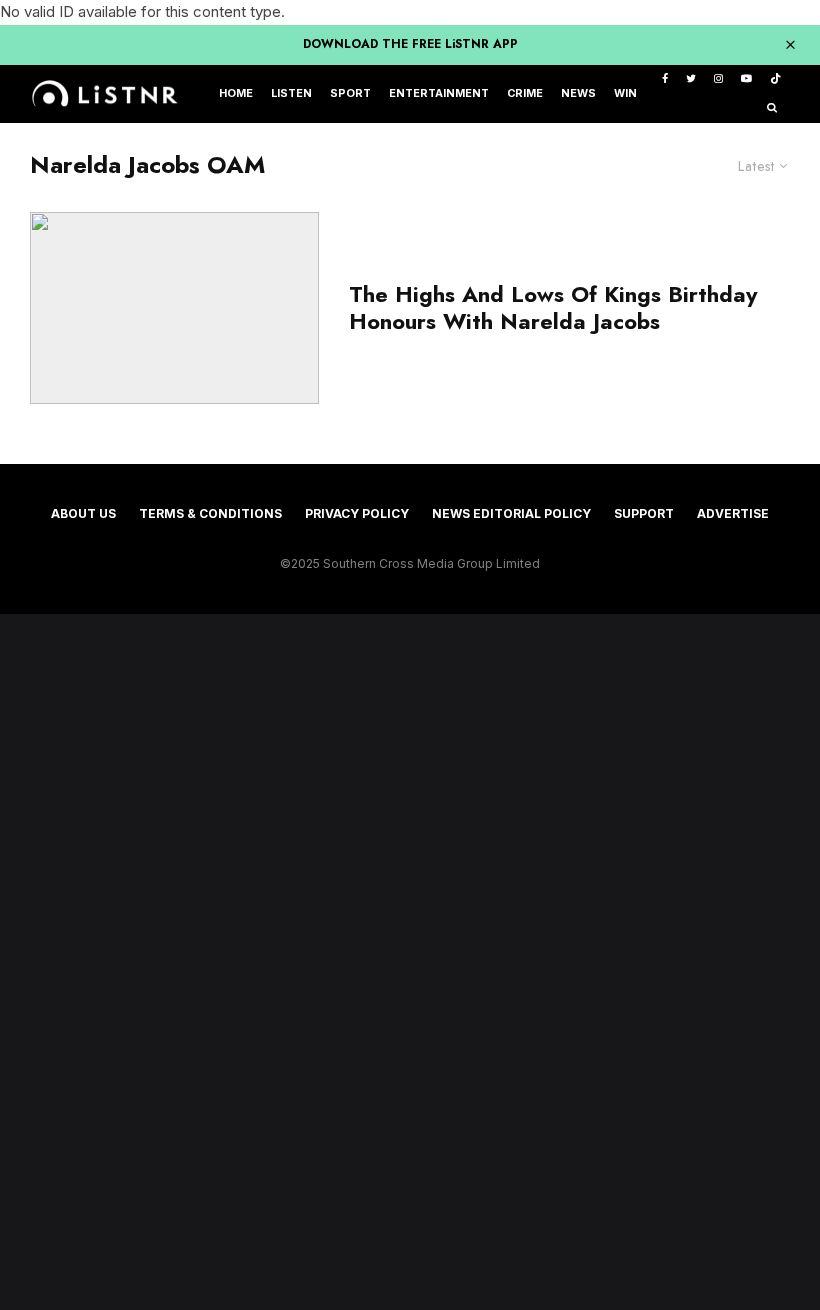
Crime (525, 93)
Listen (291, 93)
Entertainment (439, 93)
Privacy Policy (357, 513)
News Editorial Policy (511, 513)
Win (625, 93)
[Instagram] (718, 79)
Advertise (733, 513)
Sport (350, 93)
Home (236, 93)
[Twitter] (691, 79)
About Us (83, 513)
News (578, 93)
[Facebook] (665, 79)
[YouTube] (746, 79)
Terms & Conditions (210, 513)
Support (644, 513)
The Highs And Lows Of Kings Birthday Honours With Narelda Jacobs (553, 307)
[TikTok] (775, 79)
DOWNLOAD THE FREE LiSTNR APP (410, 44)
